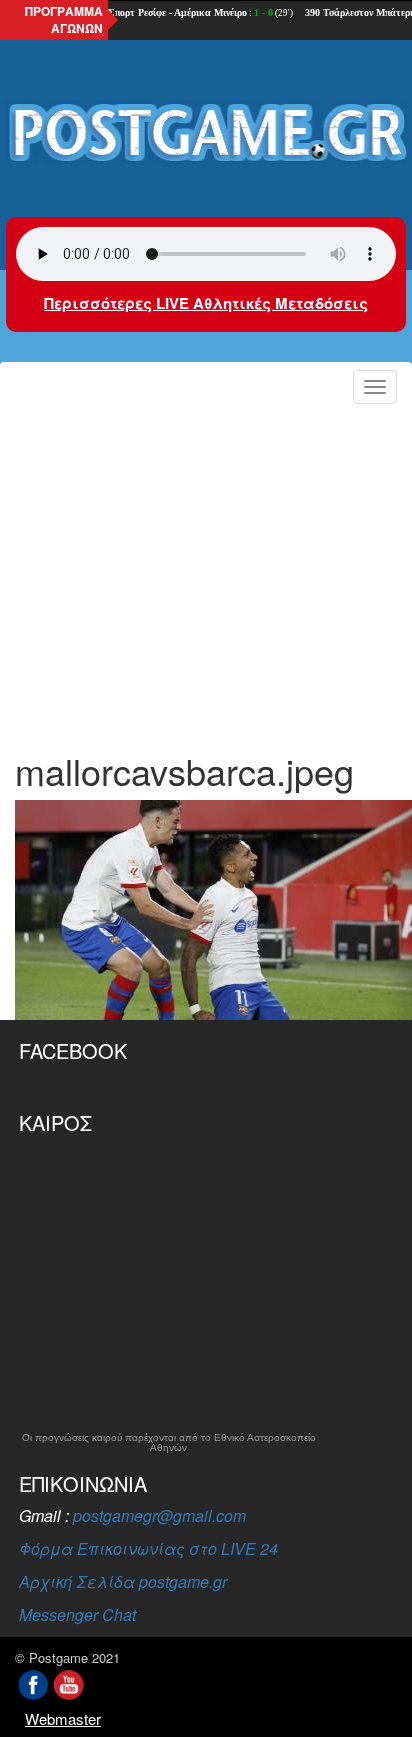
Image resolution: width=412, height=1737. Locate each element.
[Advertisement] (206, 571)
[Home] (206, 133)
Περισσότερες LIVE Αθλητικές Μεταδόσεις (206, 303)
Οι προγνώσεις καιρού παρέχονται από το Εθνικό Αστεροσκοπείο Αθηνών (169, 1443)
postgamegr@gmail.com (159, 1515)
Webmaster (63, 1718)
